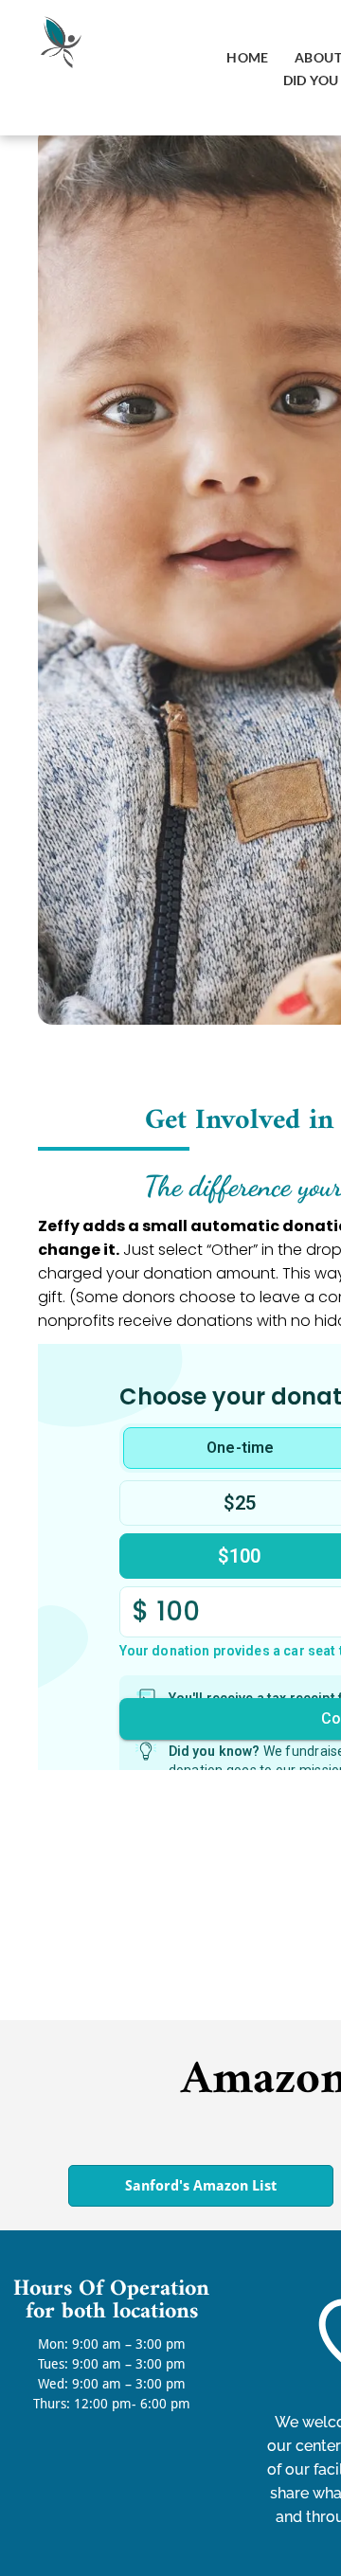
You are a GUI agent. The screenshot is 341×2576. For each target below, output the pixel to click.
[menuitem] (246, 56)
